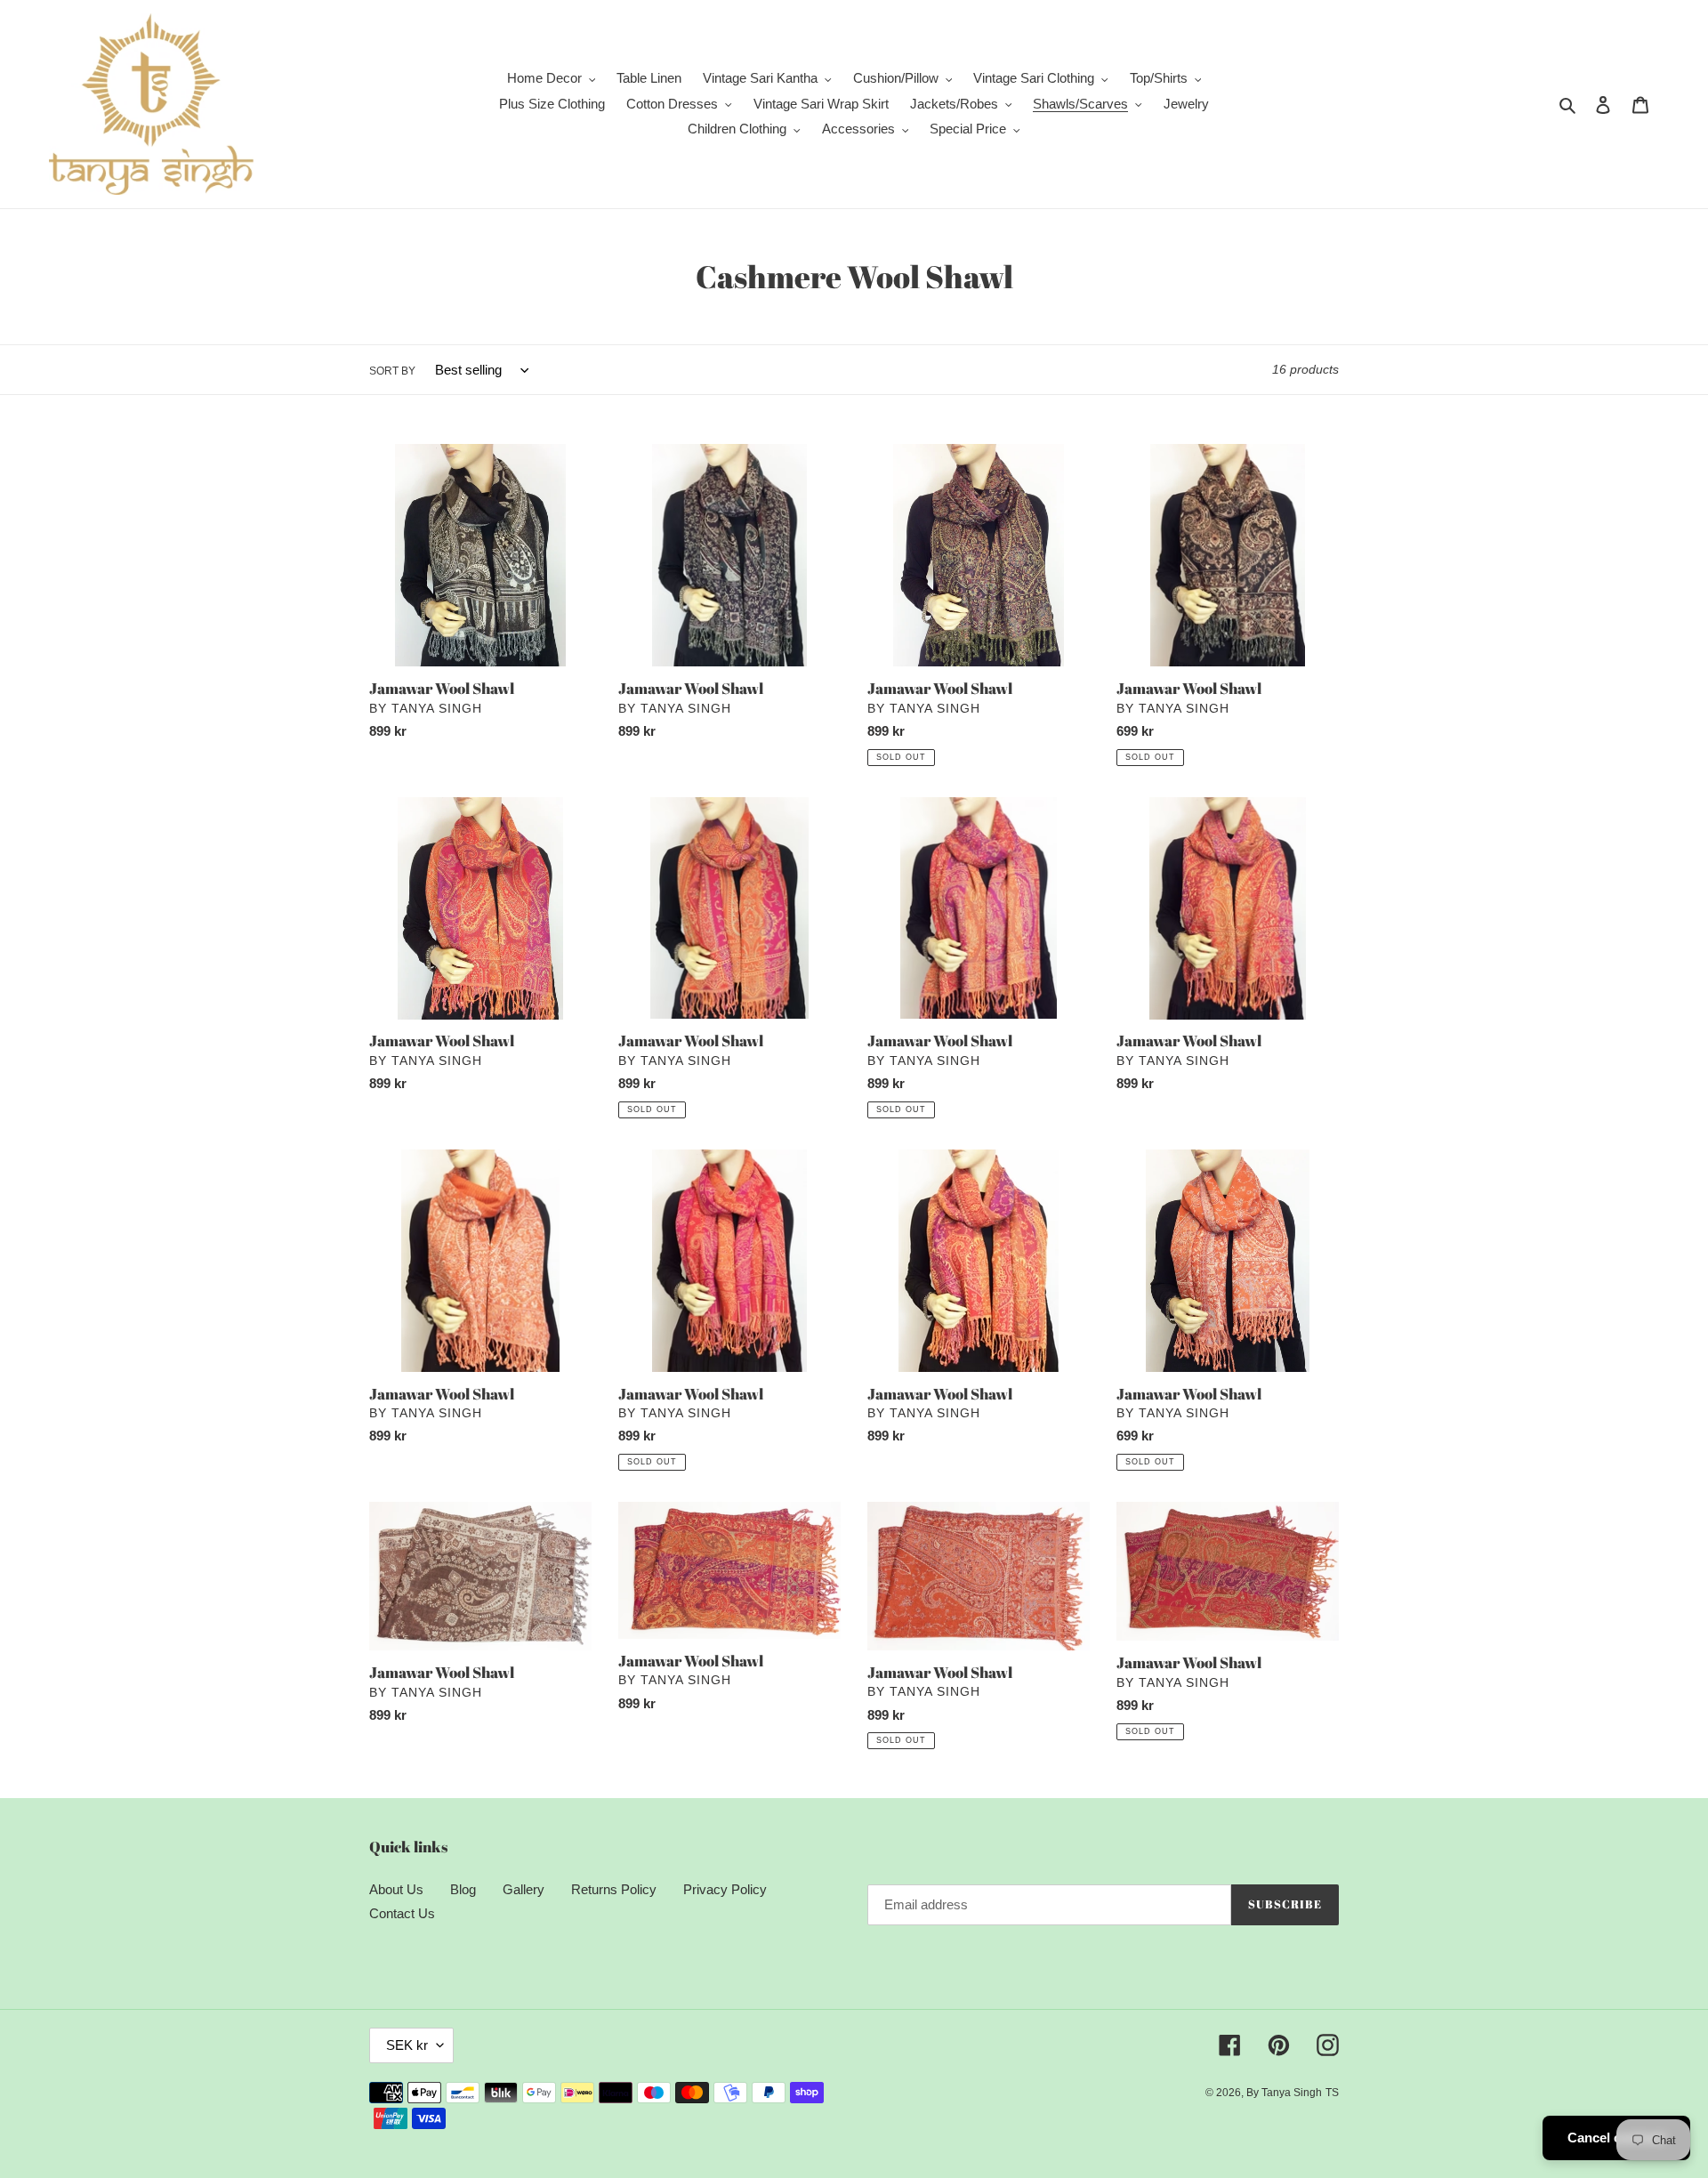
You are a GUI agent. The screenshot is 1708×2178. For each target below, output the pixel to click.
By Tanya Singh (1284, 2093)
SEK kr (407, 2045)
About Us (396, 1889)
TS (1332, 2093)
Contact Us (402, 1913)
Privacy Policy (725, 1889)
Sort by (392, 371)
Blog (463, 1889)
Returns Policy (614, 1889)
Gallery (524, 1889)
